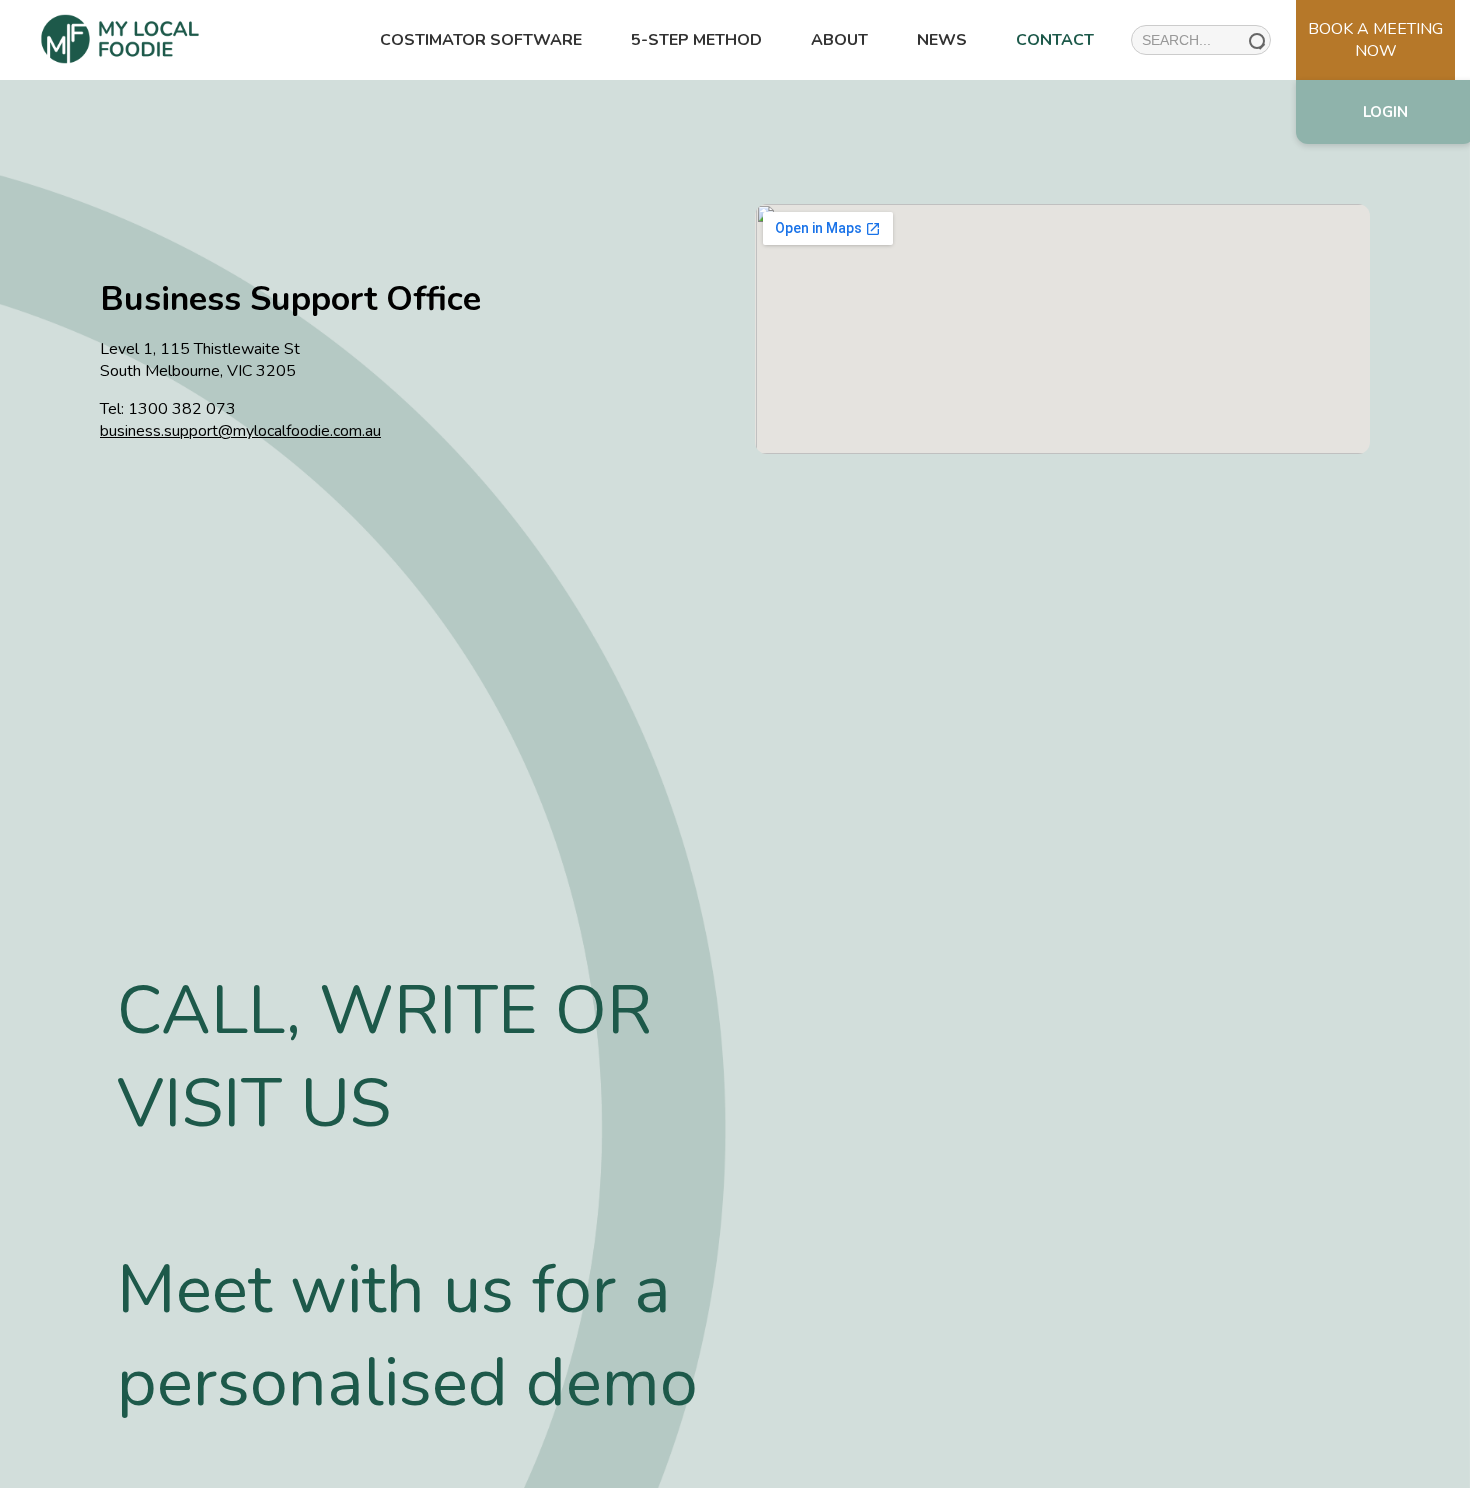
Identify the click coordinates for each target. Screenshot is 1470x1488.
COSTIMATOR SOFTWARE (481, 40)
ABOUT (839, 40)
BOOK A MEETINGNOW (1375, 40)
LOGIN (1385, 112)
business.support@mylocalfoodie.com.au (240, 431)
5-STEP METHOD (696, 40)
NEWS (942, 40)
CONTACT (1055, 40)
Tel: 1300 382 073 (168, 409)
